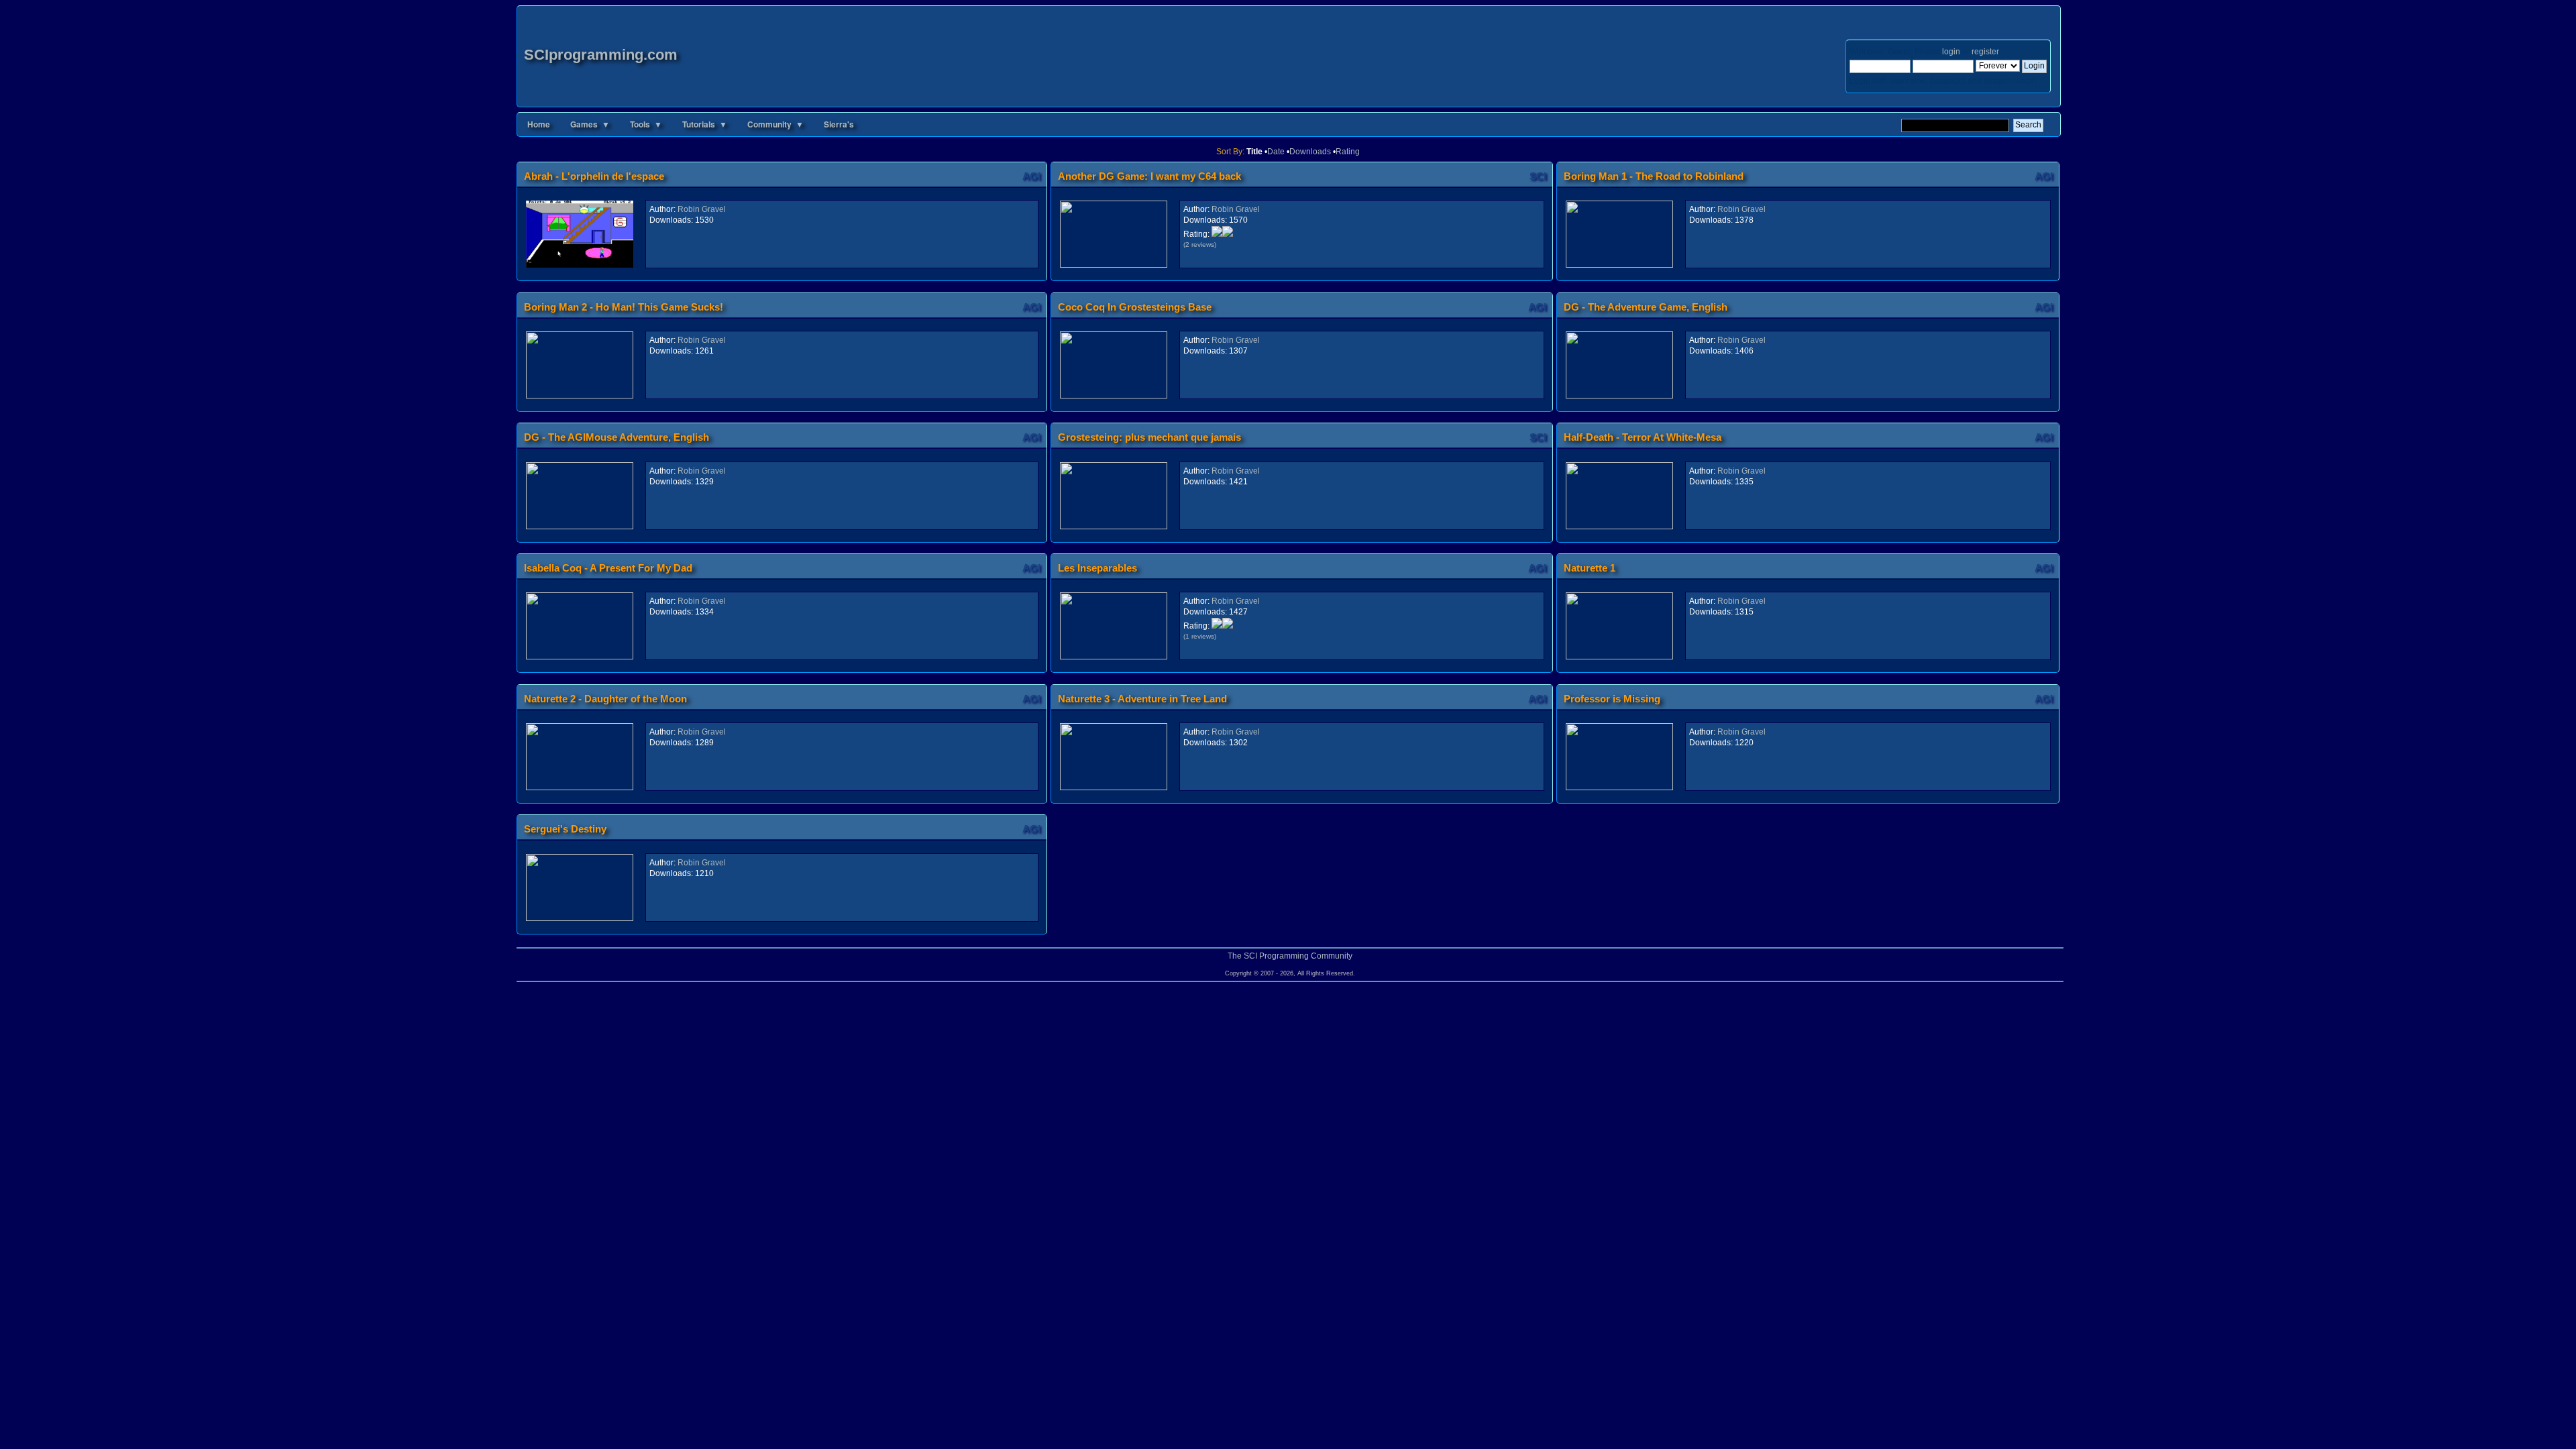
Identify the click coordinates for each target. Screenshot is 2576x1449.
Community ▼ (775, 124)
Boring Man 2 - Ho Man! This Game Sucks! (624, 307)
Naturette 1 (1590, 568)
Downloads (1310, 152)
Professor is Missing (1612, 699)
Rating (1348, 152)
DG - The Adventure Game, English (1646, 307)
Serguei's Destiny (565, 829)
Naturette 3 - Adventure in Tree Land (1142, 699)
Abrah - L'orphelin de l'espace (594, 176)
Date (1276, 152)
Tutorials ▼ (705, 124)
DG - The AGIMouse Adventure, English (616, 437)
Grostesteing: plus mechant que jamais (1149, 437)
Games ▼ (590, 124)
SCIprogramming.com (601, 55)
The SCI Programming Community (1290, 956)
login (1951, 52)
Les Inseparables (1097, 568)
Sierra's (839, 124)
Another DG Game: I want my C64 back (1149, 176)
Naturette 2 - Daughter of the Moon (605, 699)
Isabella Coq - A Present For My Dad (608, 568)
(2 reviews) (1200, 245)
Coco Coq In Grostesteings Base (1135, 307)
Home (539, 124)
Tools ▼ (646, 124)
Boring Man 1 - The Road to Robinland (1654, 176)
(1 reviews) (1200, 636)
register (1985, 52)
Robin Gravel (702, 209)
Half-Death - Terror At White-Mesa (1643, 437)
